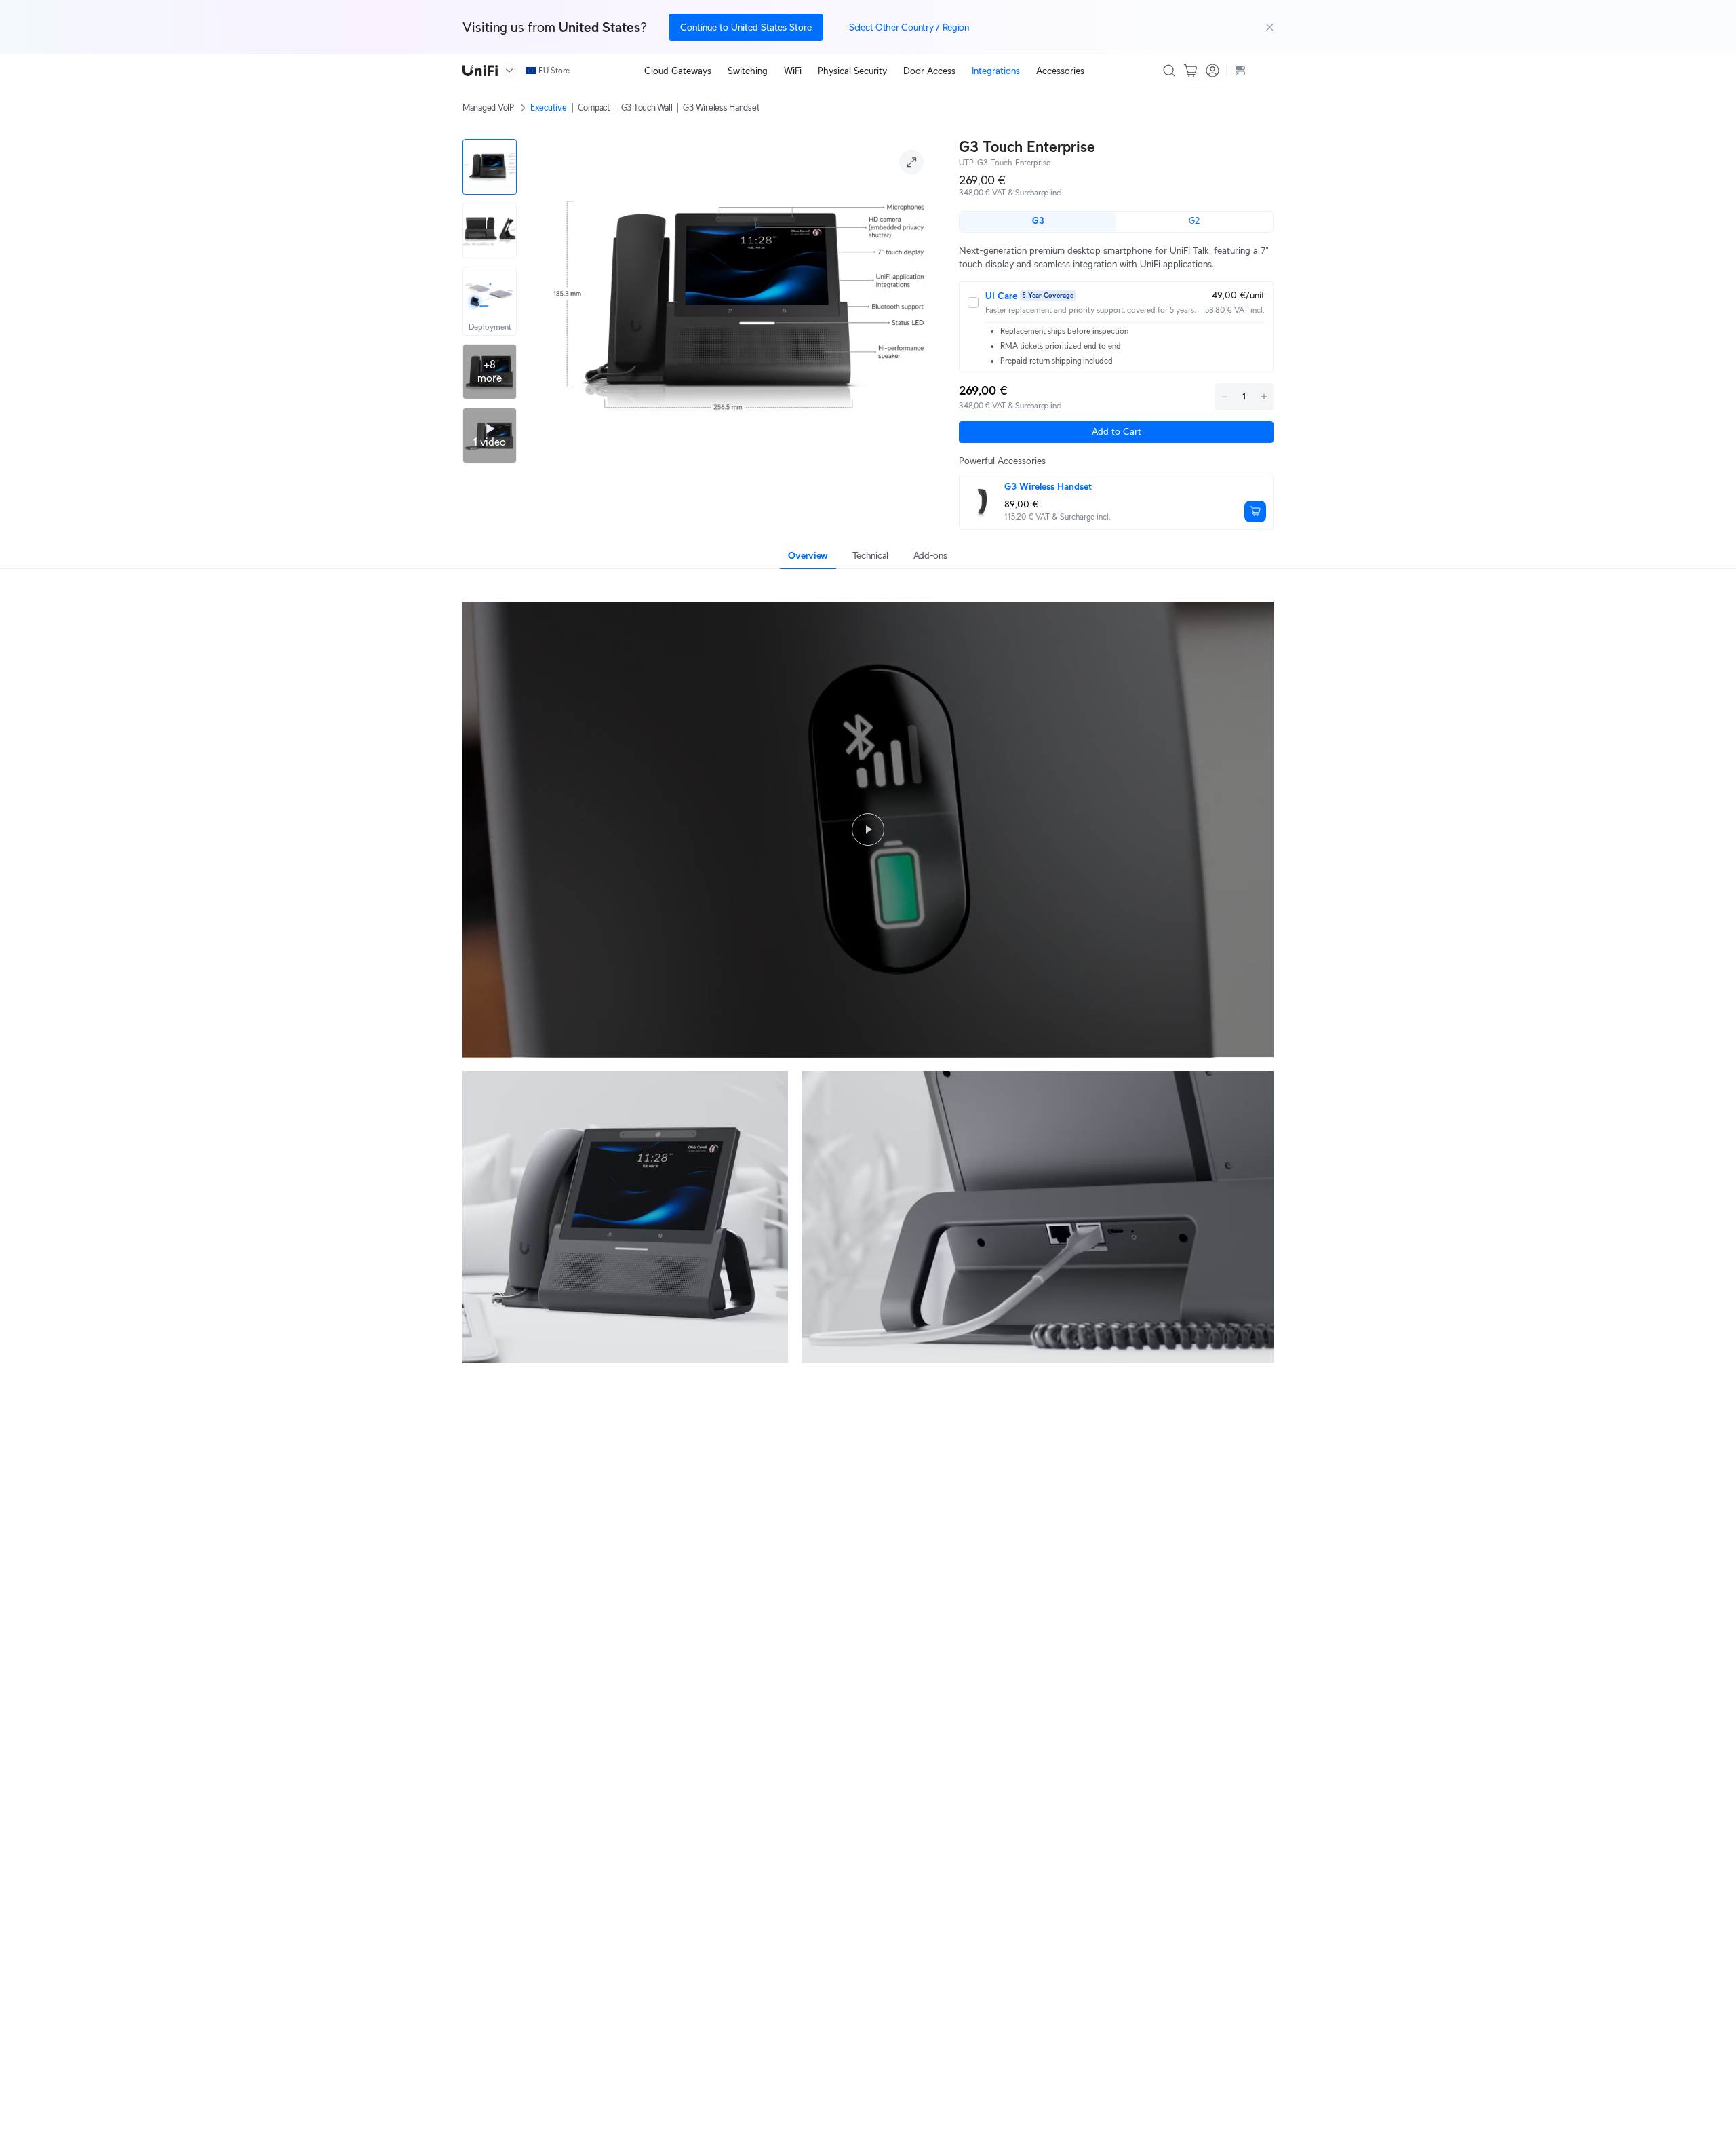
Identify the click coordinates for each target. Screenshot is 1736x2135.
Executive (549, 107)
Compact (594, 107)
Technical (870, 555)
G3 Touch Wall (647, 107)
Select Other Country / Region (909, 27)
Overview (808, 555)
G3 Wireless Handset (721, 107)
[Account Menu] (1212, 71)
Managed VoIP (488, 107)
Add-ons (930, 555)
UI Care (1001, 296)
